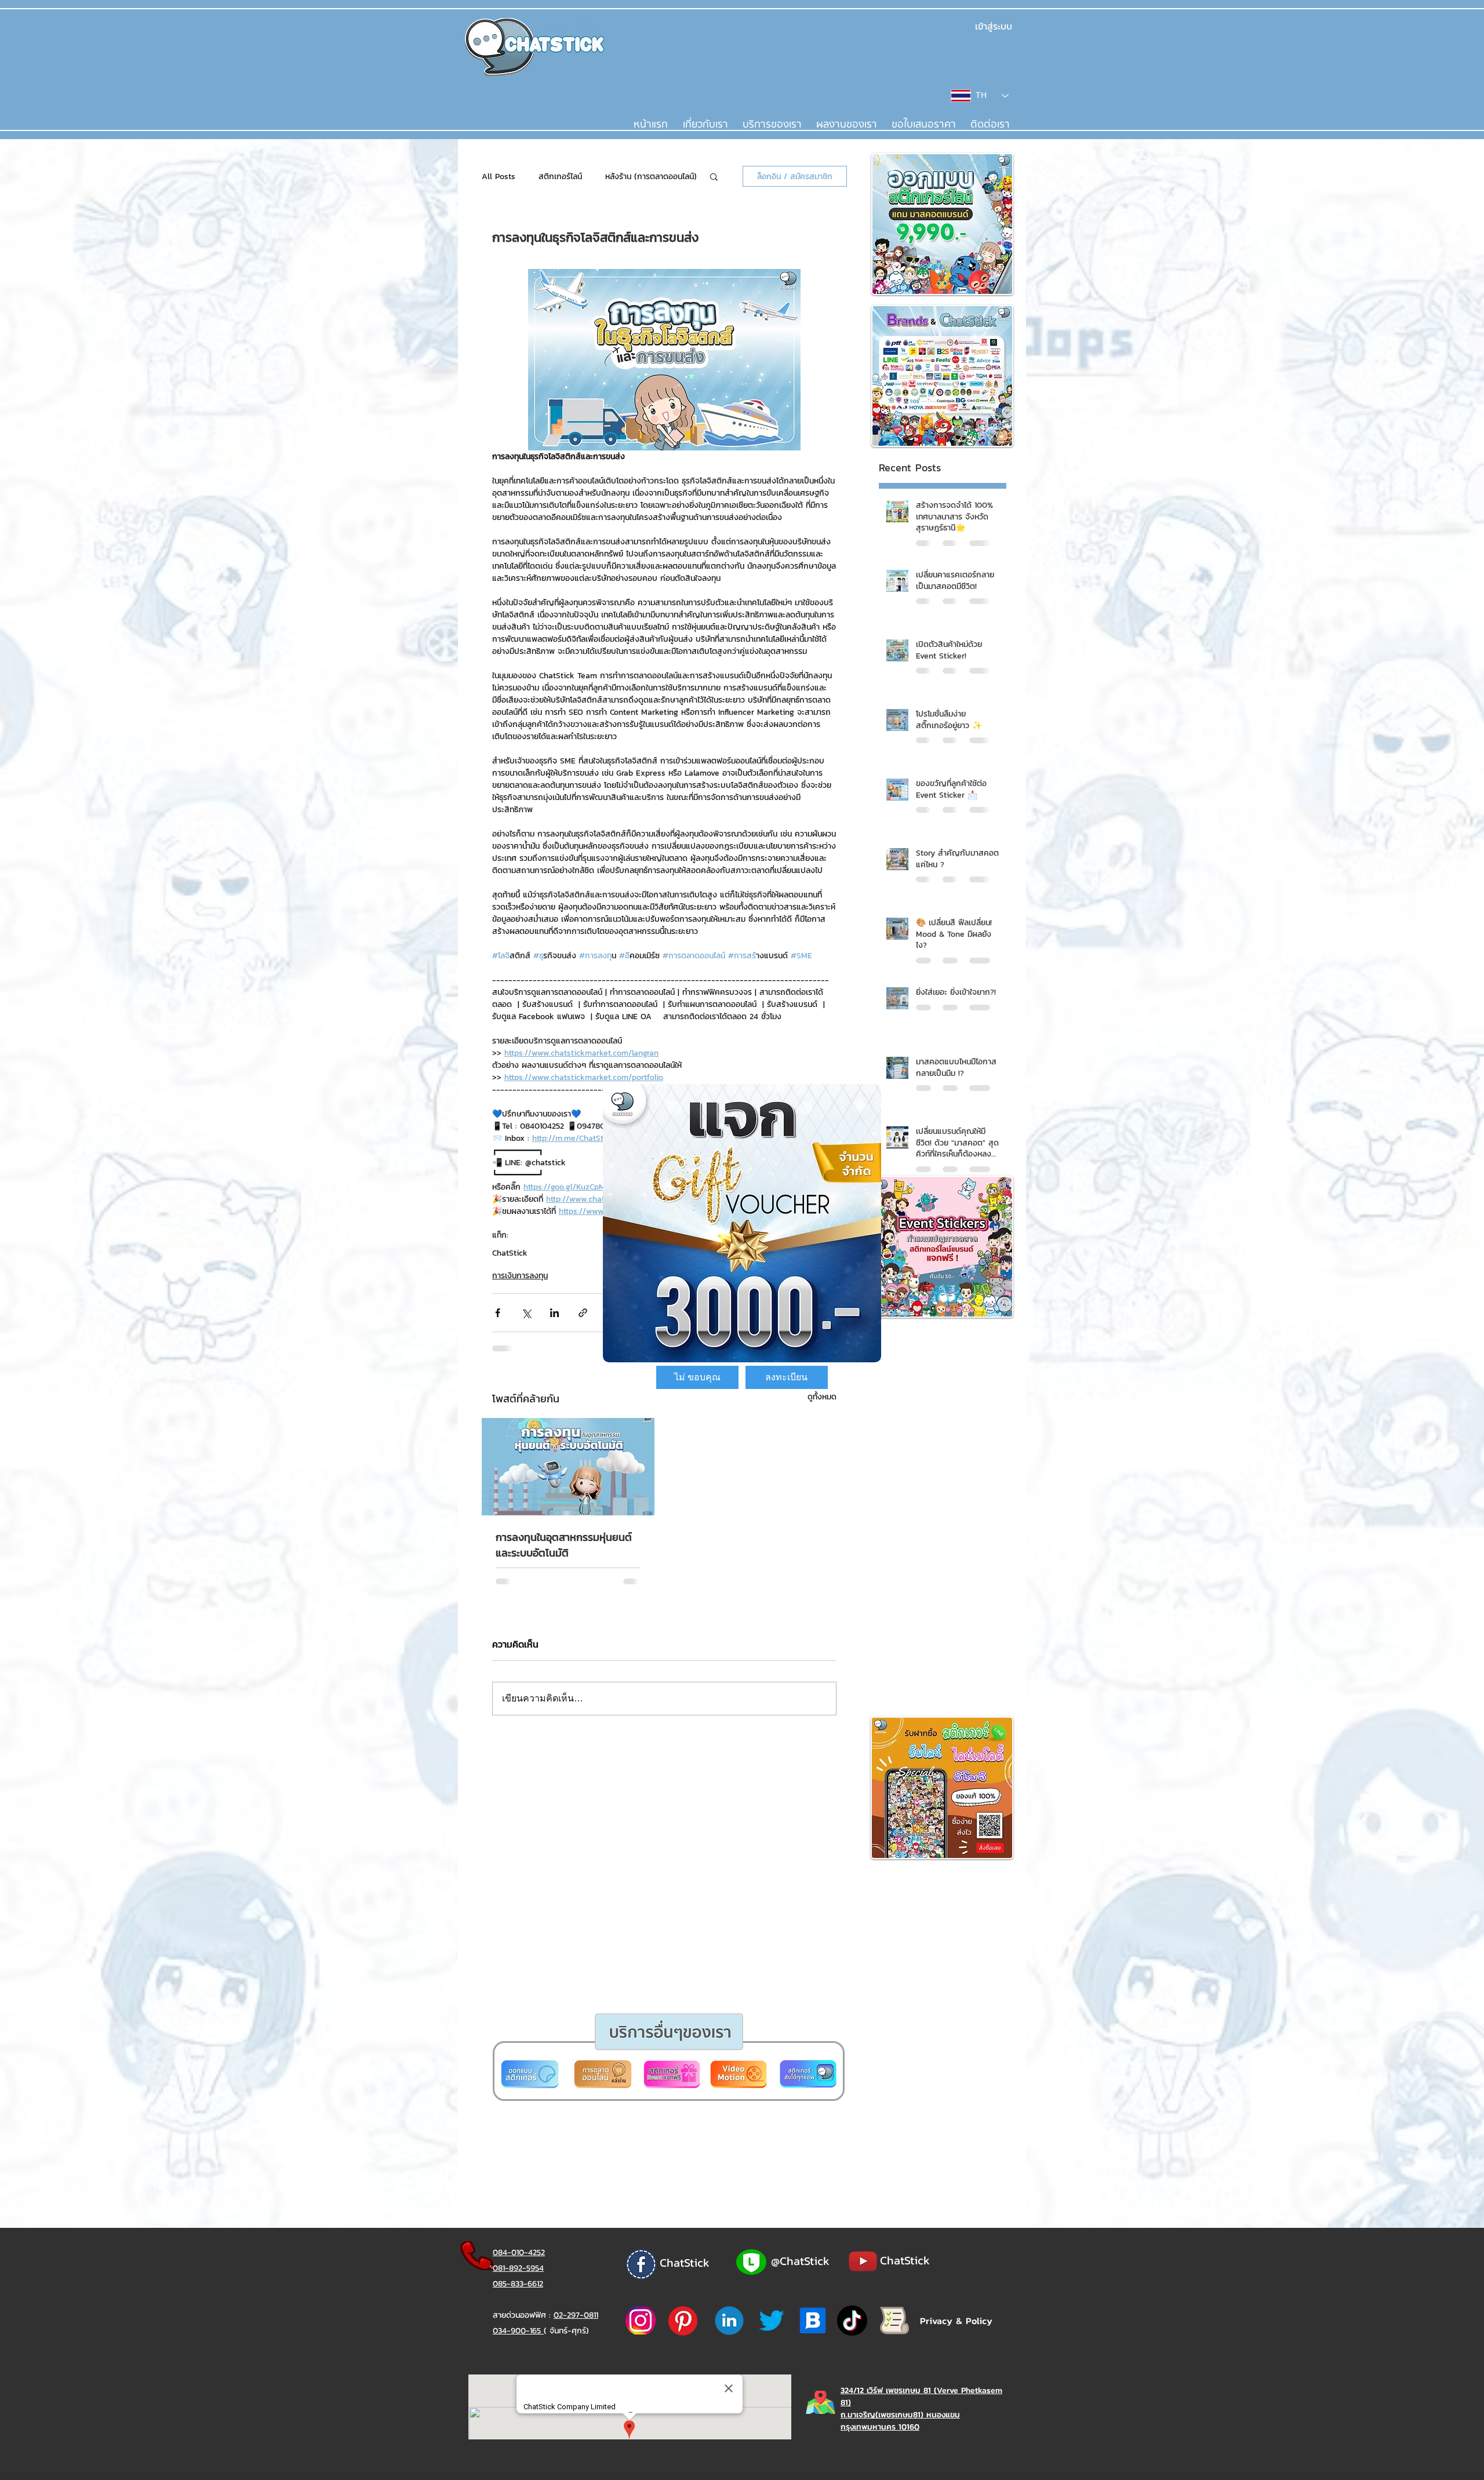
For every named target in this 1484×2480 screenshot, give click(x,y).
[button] (697, 1377)
